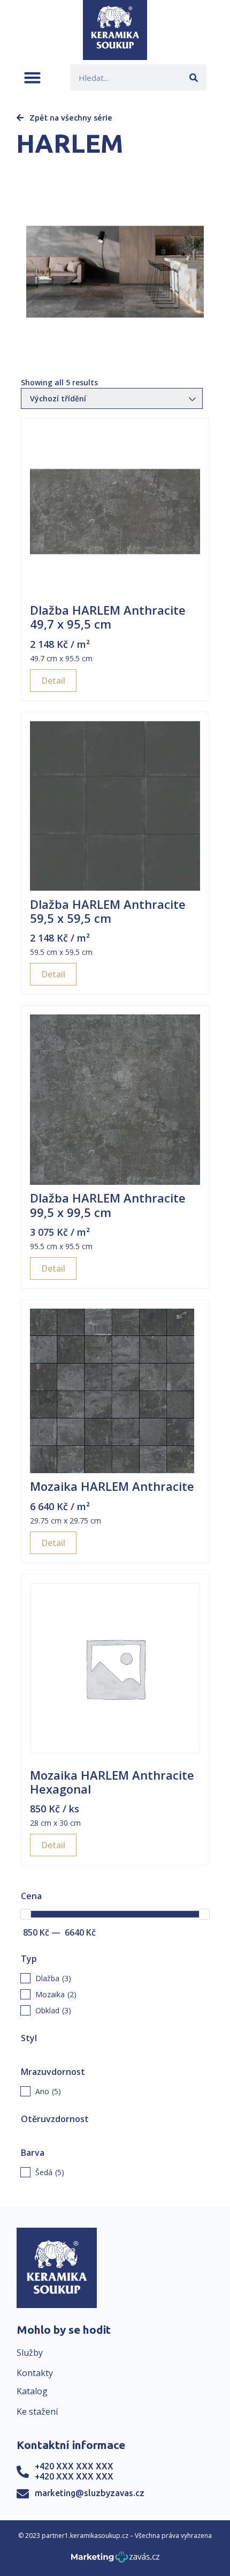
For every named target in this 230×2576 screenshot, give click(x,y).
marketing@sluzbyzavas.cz (90, 2493)
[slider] (26, 1914)
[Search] (193, 77)
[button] (32, 77)
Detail (53, 681)
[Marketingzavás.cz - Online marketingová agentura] (115, 2560)
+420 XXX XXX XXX (74, 2466)
